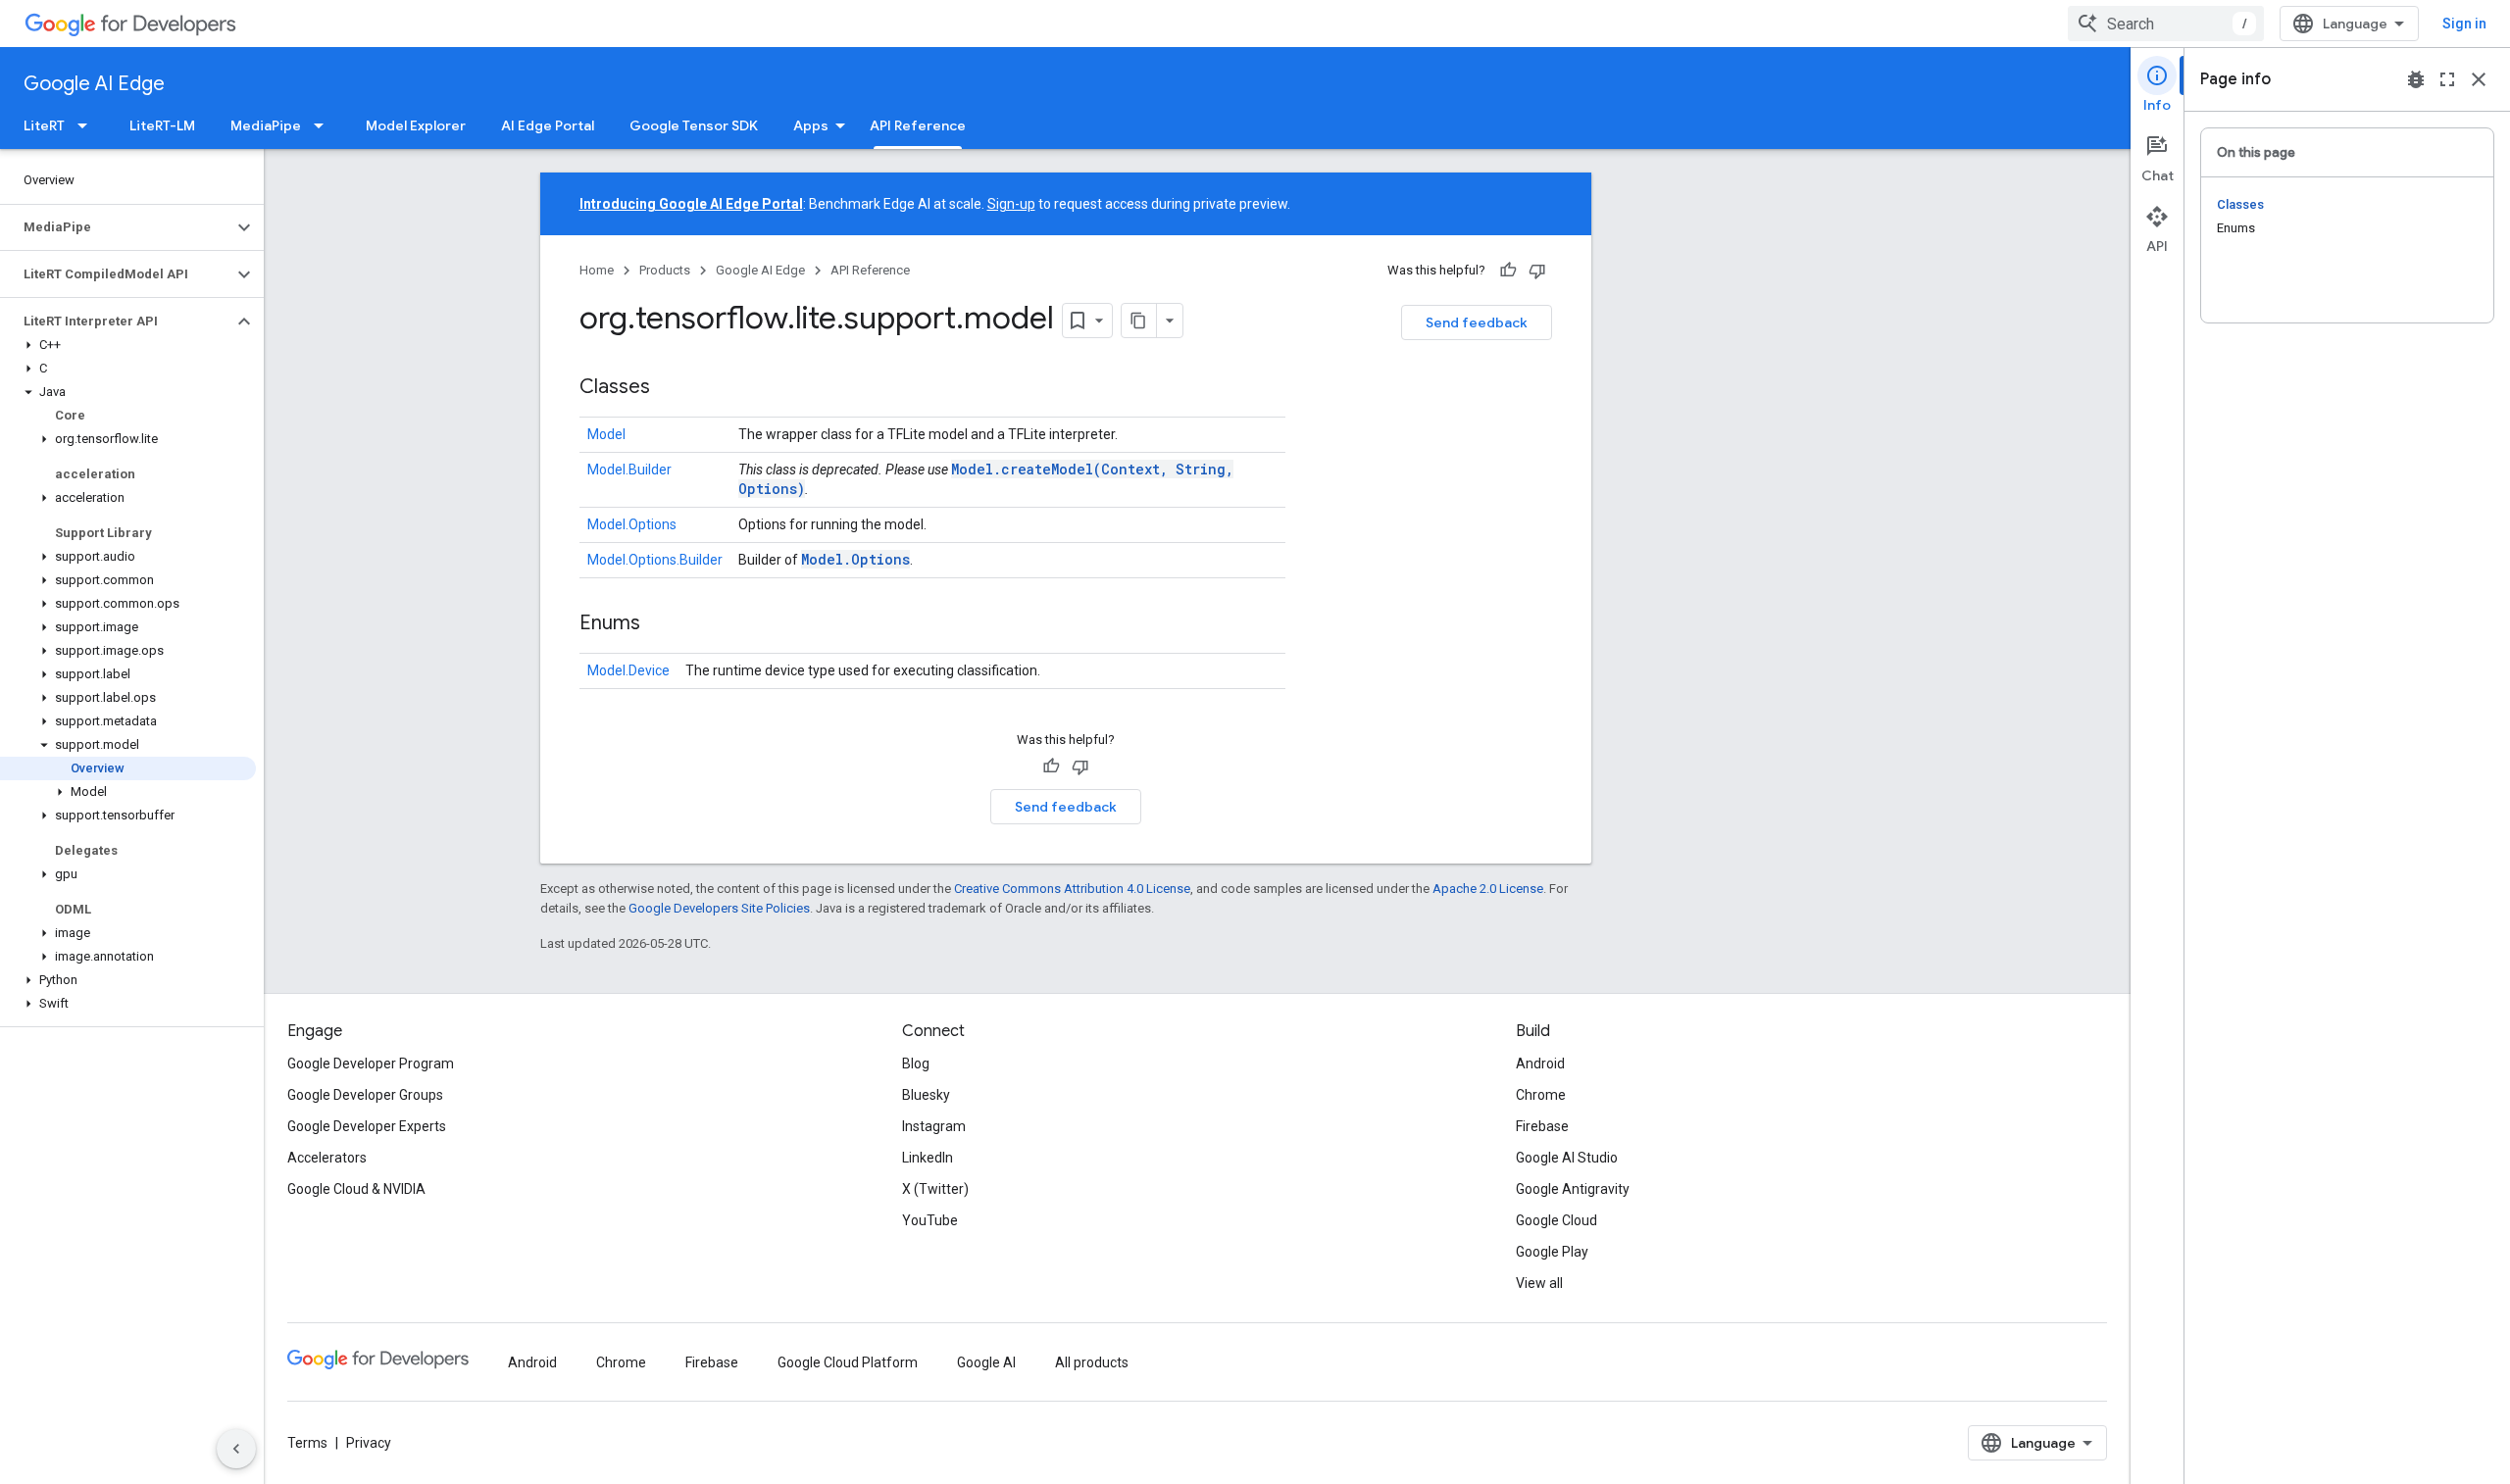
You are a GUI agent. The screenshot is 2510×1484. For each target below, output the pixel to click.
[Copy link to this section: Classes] (670, 388)
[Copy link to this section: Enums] (660, 624)
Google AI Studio (1567, 1158)
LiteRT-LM (162, 125)
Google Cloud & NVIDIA (356, 1189)
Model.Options (632, 524)
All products (1092, 1362)
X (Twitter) (935, 1189)
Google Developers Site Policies (719, 908)
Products (665, 270)
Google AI (986, 1362)
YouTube (930, 1220)
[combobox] (2166, 24)
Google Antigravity (1573, 1189)
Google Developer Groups (365, 1095)
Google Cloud (1556, 1220)
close (2479, 79)
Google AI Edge (94, 84)
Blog (916, 1064)
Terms (307, 1443)
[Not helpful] (1537, 271)
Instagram (934, 1126)
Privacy (369, 1443)
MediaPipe (266, 125)
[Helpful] (1508, 271)
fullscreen (2447, 79)
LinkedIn (928, 1158)
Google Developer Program (371, 1064)
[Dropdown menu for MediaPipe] (325, 125)
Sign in (2464, 24)
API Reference (918, 125)
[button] (116, 227)
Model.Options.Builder (655, 560)
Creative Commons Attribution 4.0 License (1072, 889)
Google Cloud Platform (848, 1362)
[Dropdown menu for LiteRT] (88, 125)
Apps (811, 125)
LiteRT (44, 125)
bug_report (2416, 79)
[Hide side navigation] (236, 1449)
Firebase (1542, 1126)
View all (1539, 1283)
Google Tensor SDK (694, 125)
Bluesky (926, 1095)
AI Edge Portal (548, 125)
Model (606, 434)
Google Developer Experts (367, 1126)
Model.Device (628, 670)
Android (1540, 1064)
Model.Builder (629, 470)
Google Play (1552, 1252)
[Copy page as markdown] (1139, 321)
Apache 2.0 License (1488, 889)
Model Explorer (416, 125)
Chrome (1541, 1095)
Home (597, 270)
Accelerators (327, 1158)
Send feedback (1477, 322)
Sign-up (1011, 204)
